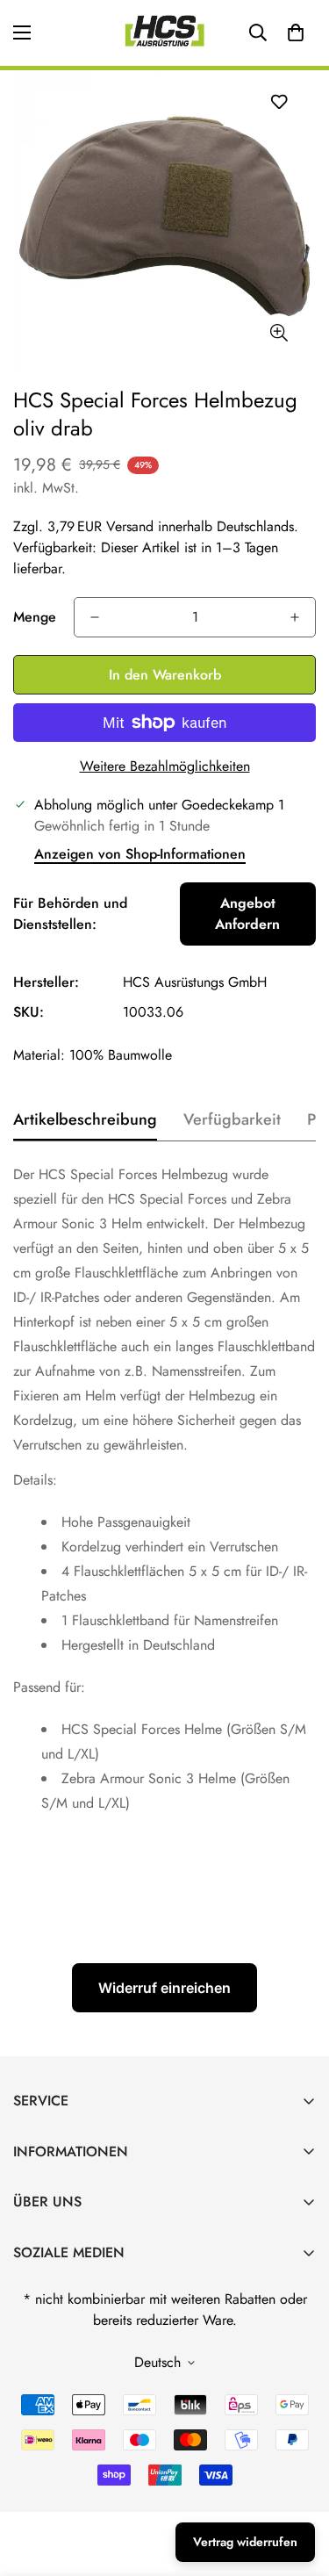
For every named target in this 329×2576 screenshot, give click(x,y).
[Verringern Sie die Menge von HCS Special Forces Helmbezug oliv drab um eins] (95, 617)
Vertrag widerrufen (245, 2542)
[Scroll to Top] (297, 2483)
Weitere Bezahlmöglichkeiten (165, 766)
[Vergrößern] (279, 333)
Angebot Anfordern (247, 914)
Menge (35, 617)
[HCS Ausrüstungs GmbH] (165, 33)
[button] (296, 32)
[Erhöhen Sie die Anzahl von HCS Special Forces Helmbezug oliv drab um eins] (295, 617)
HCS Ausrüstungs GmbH (195, 982)
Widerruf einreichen (164, 1988)
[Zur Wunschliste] (279, 101)
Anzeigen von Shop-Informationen (140, 854)
